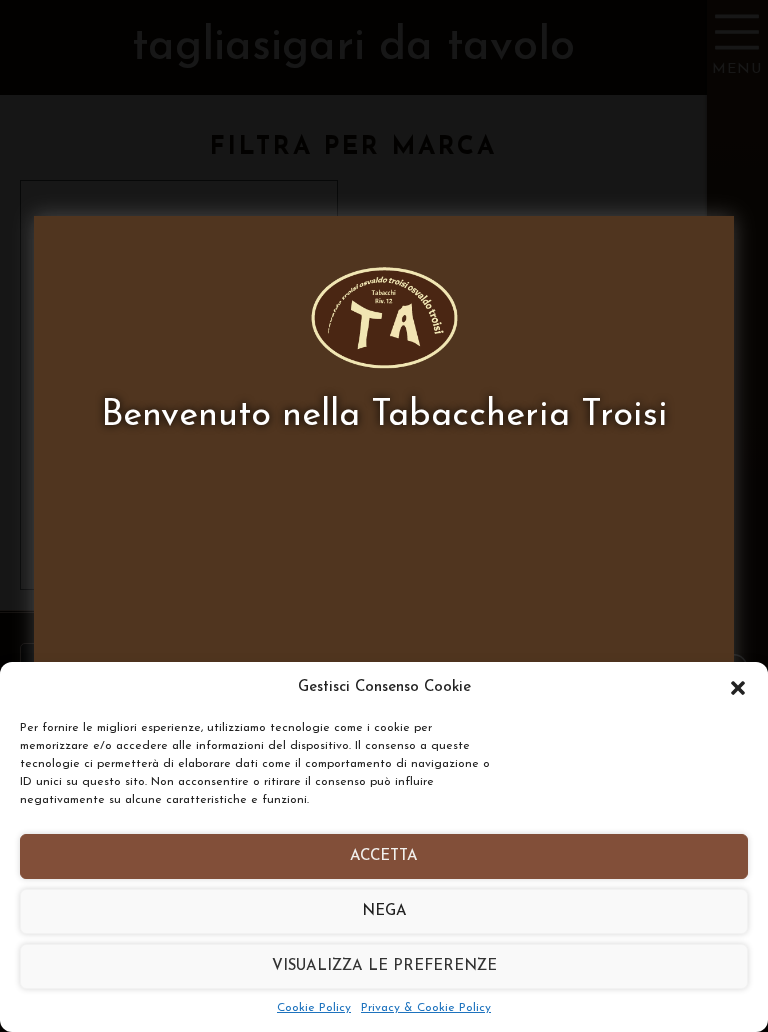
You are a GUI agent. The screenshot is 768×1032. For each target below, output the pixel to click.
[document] (384, 516)
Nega (384, 911)
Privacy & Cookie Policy (426, 1008)
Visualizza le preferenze (384, 966)
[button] (738, 688)
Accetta (384, 856)
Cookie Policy (314, 1008)
